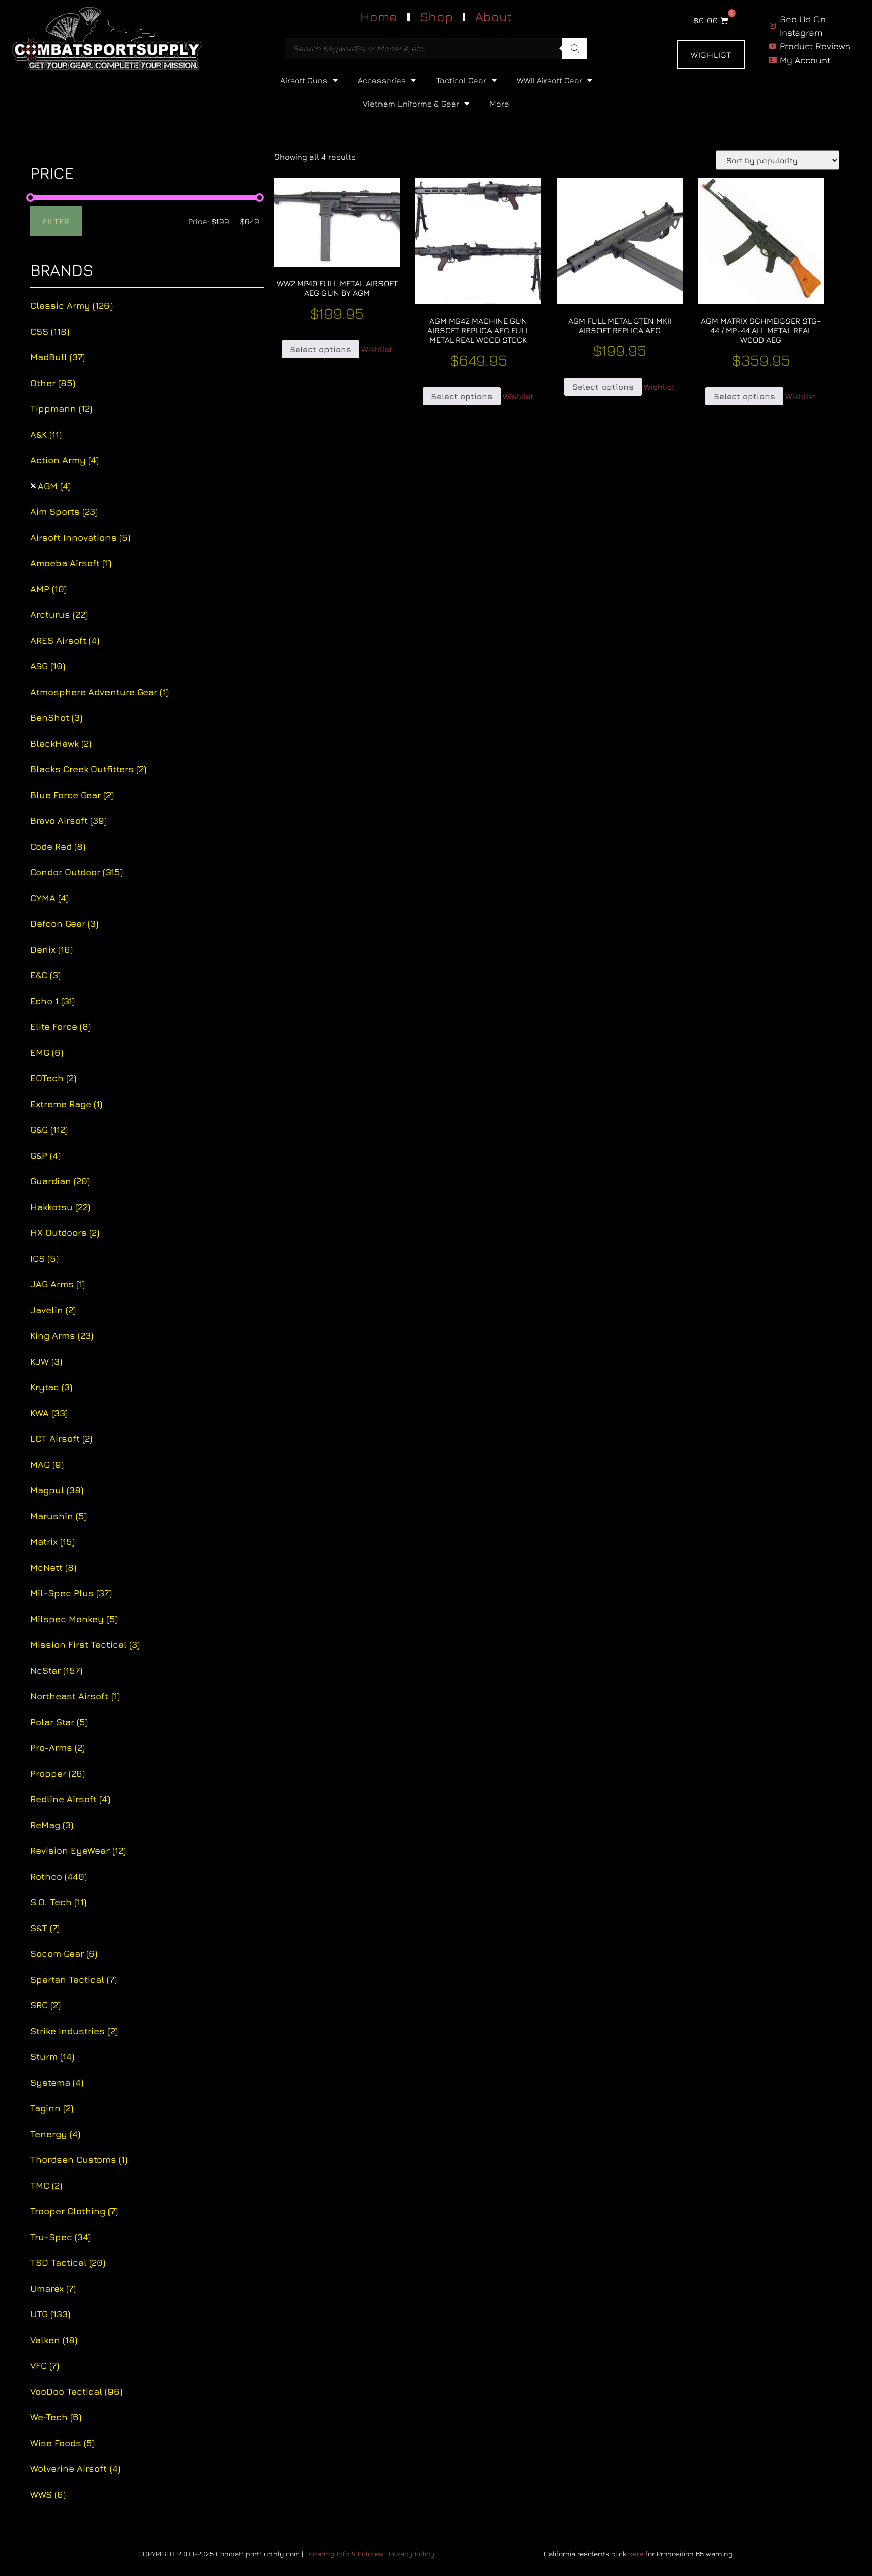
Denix (51, 949)
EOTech (53, 1078)
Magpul (57, 1490)
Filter (56, 221)
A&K (46, 434)
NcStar (56, 1670)
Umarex (53, 2288)
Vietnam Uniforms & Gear (411, 104)
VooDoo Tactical (76, 2391)
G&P (45, 1155)
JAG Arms (58, 1284)
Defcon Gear (64, 924)
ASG (48, 666)
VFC (45, 2366)
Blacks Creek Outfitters (88, 769)
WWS (48, 2494)
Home (379, 16)
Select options (320, 349)
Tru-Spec (61, 2237)
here (636, 2554)
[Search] (575, 48)
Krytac (51, 1387)
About (494, 16)
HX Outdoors (65, 1233)
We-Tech (56, 2417)
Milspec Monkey (74, 1619)
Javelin (53, 1310)
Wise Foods (63, 2443)
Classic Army (71, 306)
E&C (45, 975)
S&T (45, 1928)
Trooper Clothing (74, 2211)
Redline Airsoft (70, 1799)
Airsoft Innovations (80, 537)
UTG (50, 2314)
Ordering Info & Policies (344, 2554)
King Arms (62, 1336)
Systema (57, 2082)
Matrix (52, 1542)
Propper (58, 1773)
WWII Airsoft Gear (550, 80)
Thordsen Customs (79, 2160)
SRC (45, 2005)
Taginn (52, 2108)
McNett (53, 1567)
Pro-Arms (58, 1748)
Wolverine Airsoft (75, 2469)
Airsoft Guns (304, 80)
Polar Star (59, 1722)
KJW (46, 1361)
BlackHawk (61, 743)
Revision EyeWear (78, 1851)
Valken (54, 2340)
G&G (49, 1130)
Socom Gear (64, 1954)
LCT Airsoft (61, 1439)
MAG (47, 1464)
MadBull (58, 357)
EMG (47, 1052)
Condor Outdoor (76, 872)
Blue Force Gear (72, 795)
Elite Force (61, 1027)
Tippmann (61, 409)
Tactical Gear (461, 80)
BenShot (56, 718)
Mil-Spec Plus (71, 1593)
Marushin (59, 1516)
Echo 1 (52, 1001)
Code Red (58, 846)
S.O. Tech (58, 1902)
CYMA (49, 898)
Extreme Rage (66, 1104)
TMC (46, 2185)
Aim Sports (64, 512)
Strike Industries (74, 2031)
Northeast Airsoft (75, 1696)
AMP (48, 589)
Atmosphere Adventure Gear (99, 692)
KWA (49, 1413)
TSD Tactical (68, 2263)
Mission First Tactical (85, 1645)
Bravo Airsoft (69, 821)
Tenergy (55, 2134)
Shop (436, 16)
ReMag (52, 1825)
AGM (54, 486)
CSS (50, 331)
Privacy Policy (412, 2554)
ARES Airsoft (65, 640)
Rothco (59, 1876)
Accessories (382, 80)
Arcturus (59, 615)
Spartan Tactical (73, 1979)
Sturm (52, 2057)
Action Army (65, 460)
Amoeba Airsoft (71, 563)
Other (53, 383)
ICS (44, 1258)
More (499, 104)
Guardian (60, 1181)
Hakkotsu (60, 1207)
